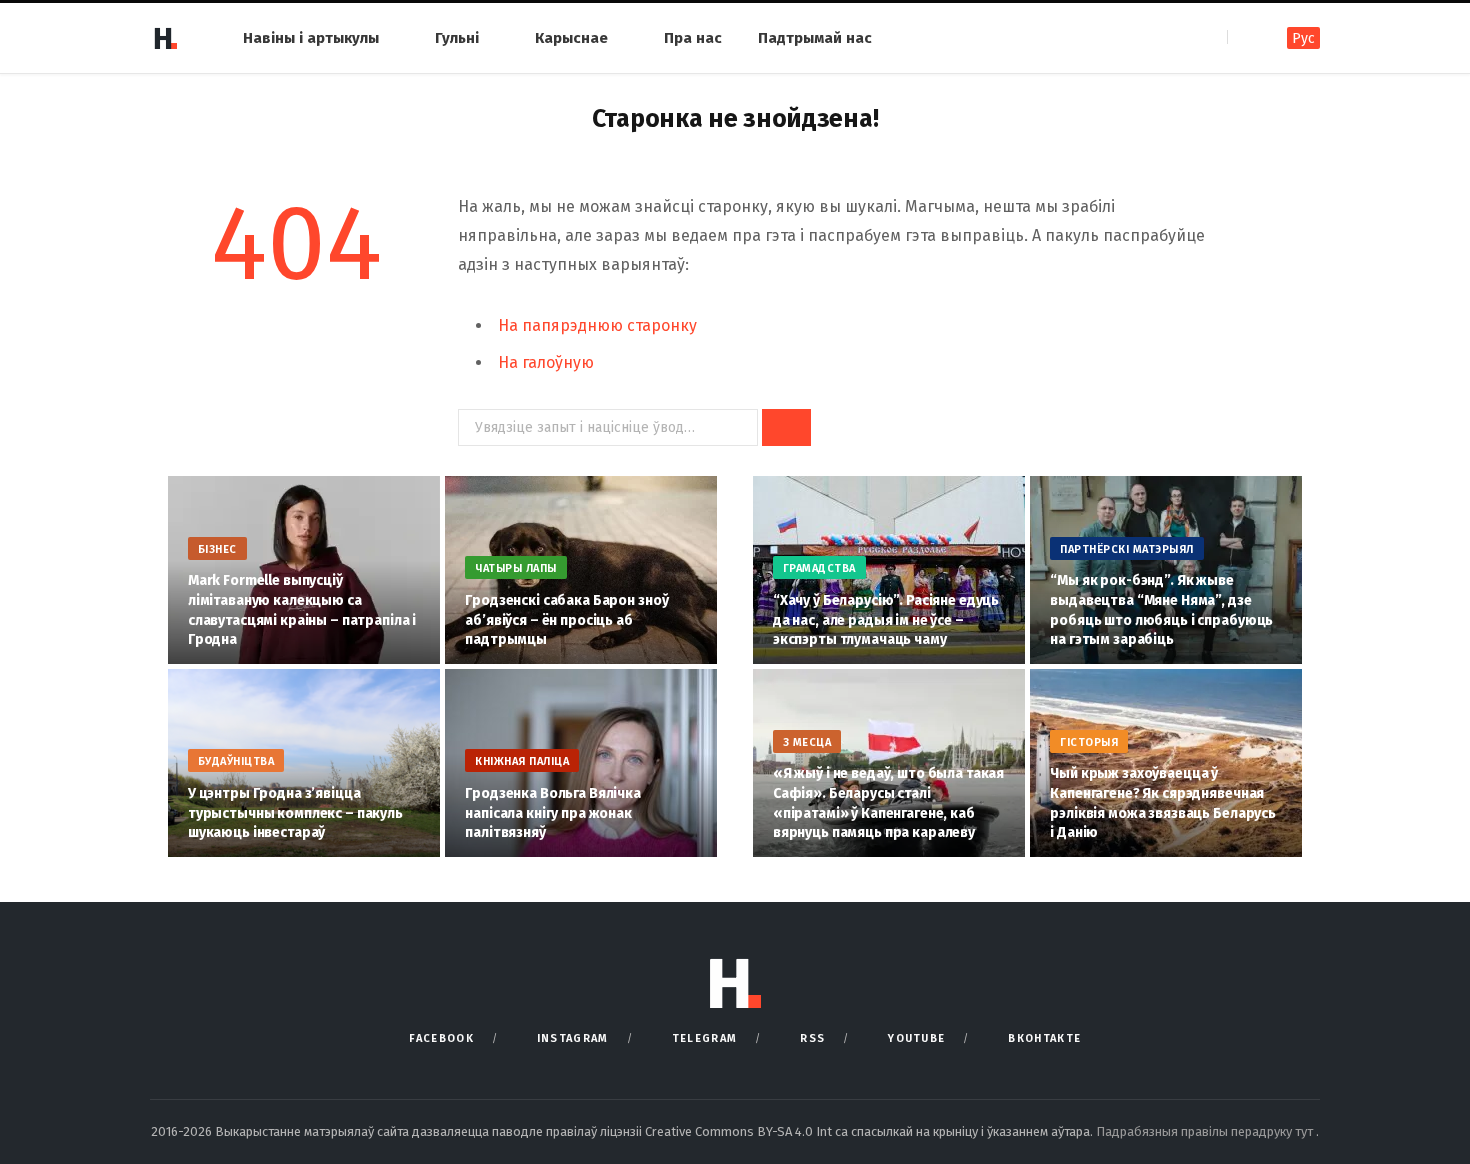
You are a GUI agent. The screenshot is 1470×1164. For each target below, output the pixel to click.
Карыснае (571, 38)
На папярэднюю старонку (597, 325)
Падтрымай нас (815, 38)
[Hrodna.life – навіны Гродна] (165, 38)
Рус (1303, 38)
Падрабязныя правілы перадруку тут (1206, 1131)
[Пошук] (1244, 37)
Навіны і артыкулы (311, 38)
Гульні (457, 38)
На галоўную (546, 362)
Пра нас (693, 38)
